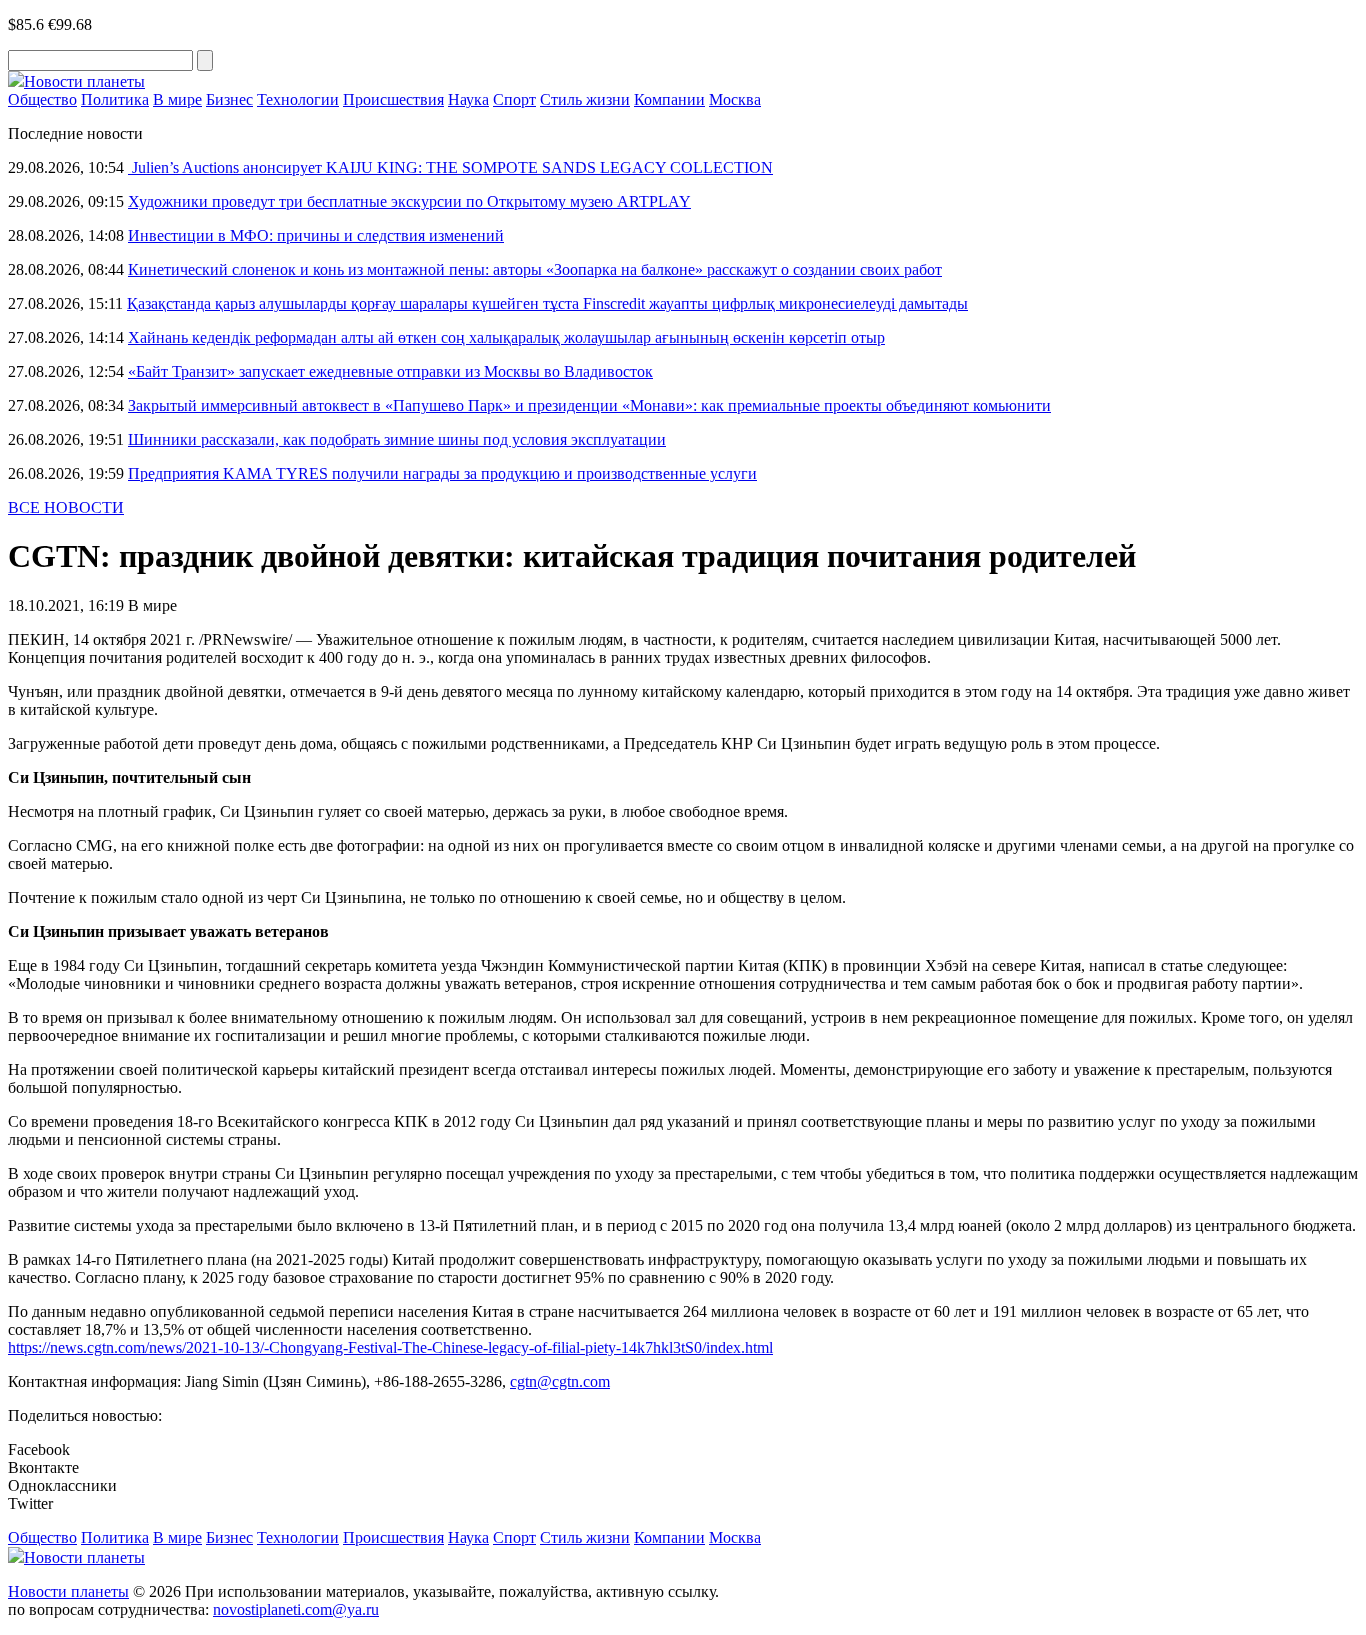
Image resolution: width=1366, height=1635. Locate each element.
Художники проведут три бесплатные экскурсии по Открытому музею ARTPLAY (409, 201)
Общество (42, 99)
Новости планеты (68, 1591)
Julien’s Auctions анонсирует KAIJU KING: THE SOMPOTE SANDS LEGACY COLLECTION (450, 167)
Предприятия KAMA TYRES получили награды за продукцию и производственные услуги (442, 473)
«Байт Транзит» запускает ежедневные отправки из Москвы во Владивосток (390, 371)
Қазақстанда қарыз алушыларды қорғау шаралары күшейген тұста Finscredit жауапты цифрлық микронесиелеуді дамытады (547, 303)
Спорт (514, 99)
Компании (669, 99)
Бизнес (229, 99)
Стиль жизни (585, 99)
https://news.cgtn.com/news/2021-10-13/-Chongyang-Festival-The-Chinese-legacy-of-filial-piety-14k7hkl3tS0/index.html (390, 1347)
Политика (115, 99)
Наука (468, 99)
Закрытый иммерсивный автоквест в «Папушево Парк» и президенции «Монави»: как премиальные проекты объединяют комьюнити (589, 405)
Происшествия (393, 99)
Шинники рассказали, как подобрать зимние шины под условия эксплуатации (397, 439)
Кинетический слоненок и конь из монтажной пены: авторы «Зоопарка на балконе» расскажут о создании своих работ (535, 269)
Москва (735, 99)
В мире (177, 99)
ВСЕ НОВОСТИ (66, 507)
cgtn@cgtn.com (560, 1381)
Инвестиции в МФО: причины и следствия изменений (316, 235)
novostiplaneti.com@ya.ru (296, 1609)
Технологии (298, 99)
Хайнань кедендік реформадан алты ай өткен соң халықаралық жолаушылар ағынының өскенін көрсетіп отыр (506, 337)
